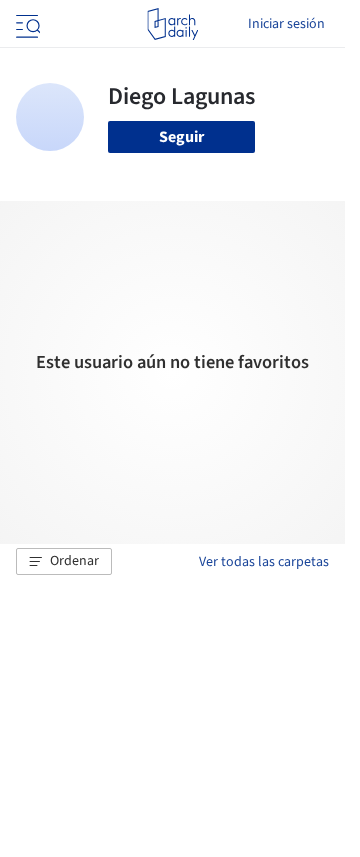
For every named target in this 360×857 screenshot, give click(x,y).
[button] (64, 562)
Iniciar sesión (286, 24)
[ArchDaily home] (172, 24)
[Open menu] (26, 24)
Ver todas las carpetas (264, 562)
